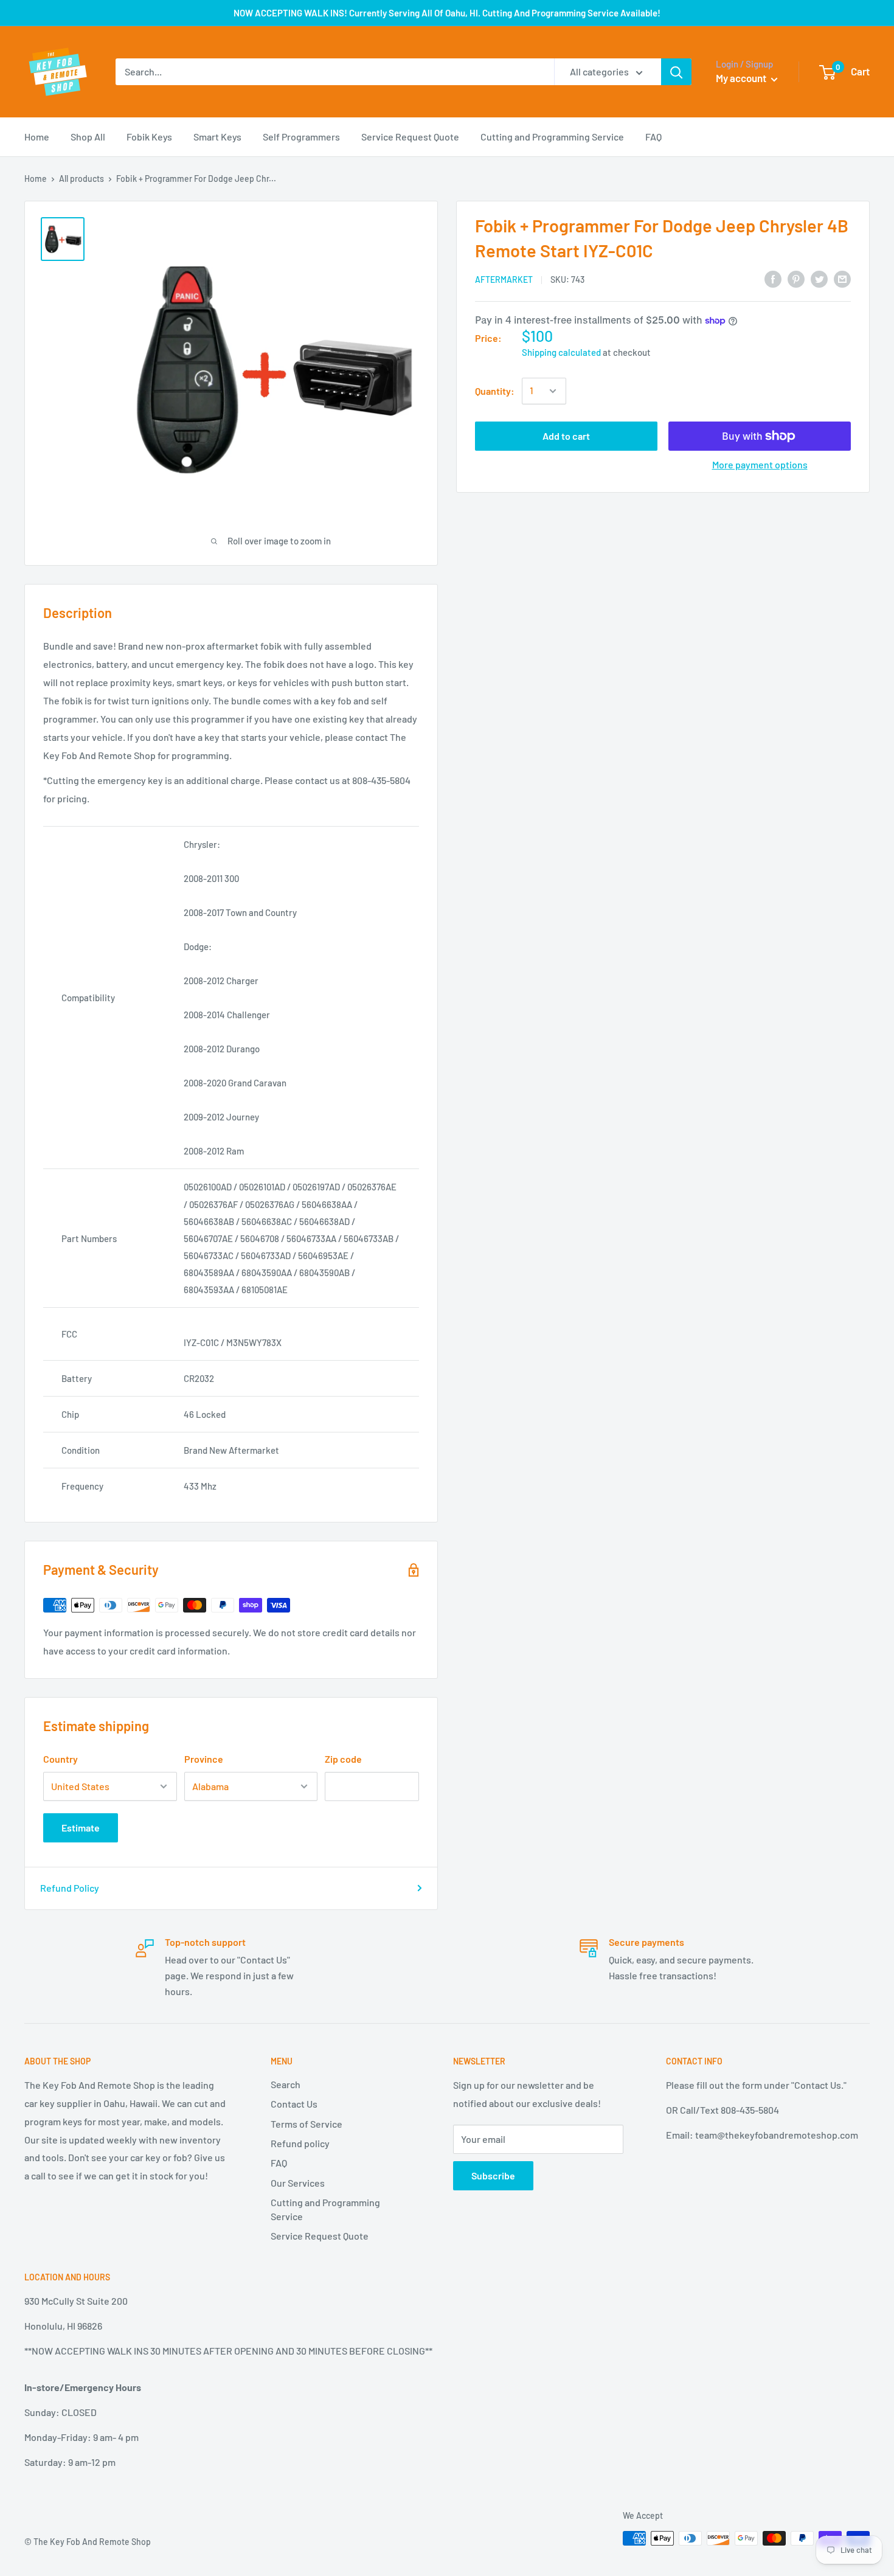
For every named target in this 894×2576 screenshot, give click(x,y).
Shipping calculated (561, 352)
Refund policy (300, 2143)
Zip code (343, 1759)
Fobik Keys (149, 137)
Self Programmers (301, 137)
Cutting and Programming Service (552, 137)
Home (37, 137)
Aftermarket (504, 279)
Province (204, 1759)
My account (742, 78)
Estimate (81, 1828)
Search (286, 2084)
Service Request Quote (410, 137)
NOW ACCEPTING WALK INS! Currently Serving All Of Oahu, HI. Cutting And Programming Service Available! (447, 13)
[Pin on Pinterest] (796, 278)
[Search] (676, 72)
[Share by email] (842, 278)
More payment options (760, 464)
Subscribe (493, 2175)
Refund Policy (70, 1888)
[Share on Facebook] (773, 278)
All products (81, 179)
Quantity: (495, 391)
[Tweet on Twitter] (819, 278)
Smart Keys (217, 137)
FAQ (653, 137)
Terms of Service (307, 2124)
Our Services (298, 2183)
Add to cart (566, 436)
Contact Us (294, 2104)
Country (61, 1759)
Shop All (88, 137)
